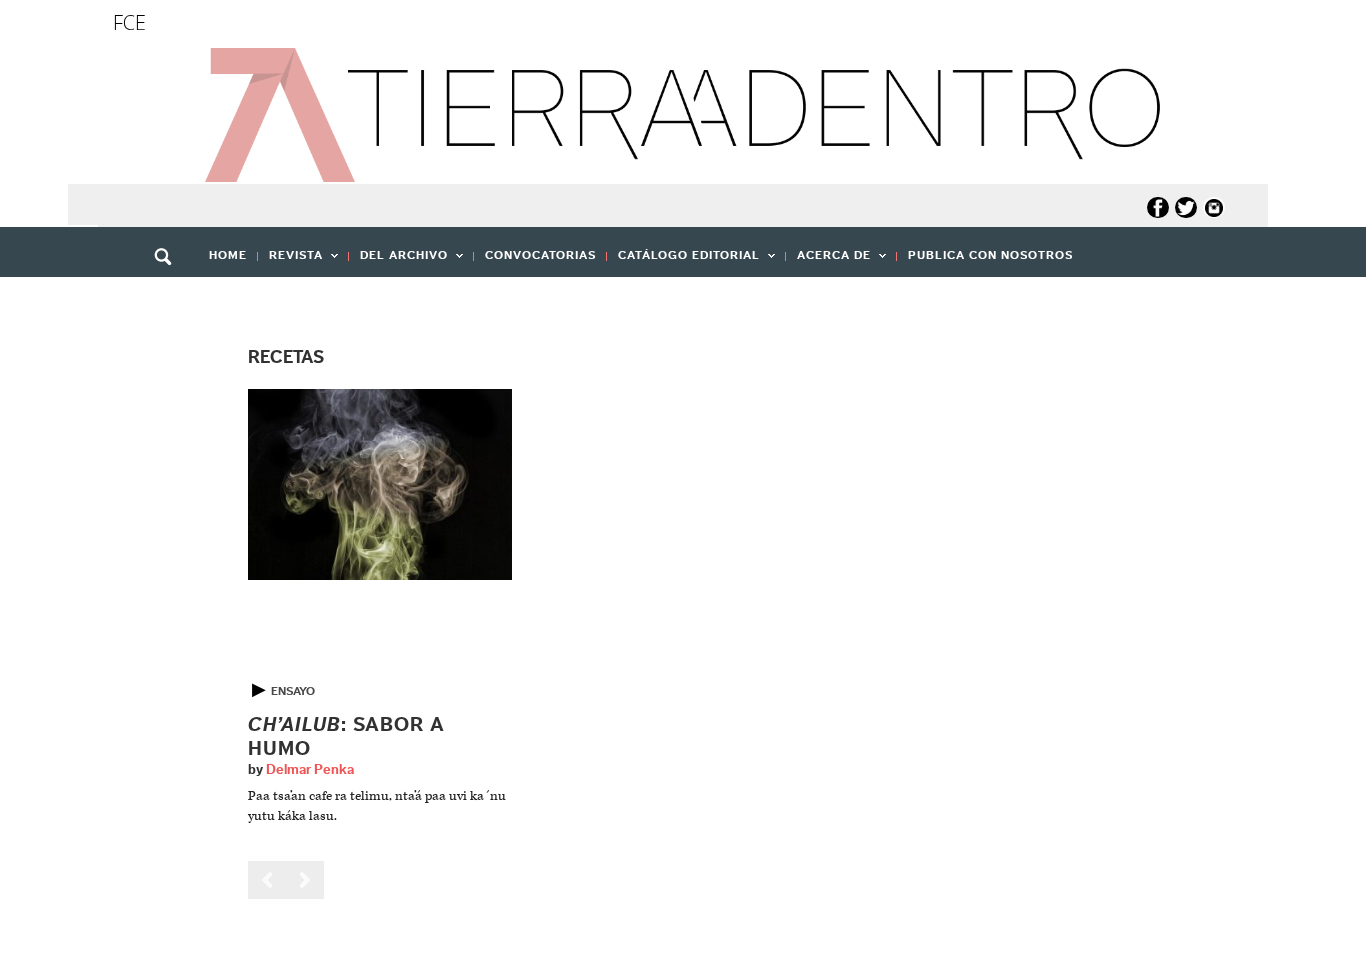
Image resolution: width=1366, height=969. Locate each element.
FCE (129, 22)
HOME (228, 255)
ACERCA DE (828, 261)
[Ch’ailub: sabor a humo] (380, 484)
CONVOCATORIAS (540, 255)
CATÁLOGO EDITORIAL (683, 261)
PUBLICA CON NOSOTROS (990, 255)
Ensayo (293, 691)
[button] (170, 300)
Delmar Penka (310, 770)
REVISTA (290, 261)
